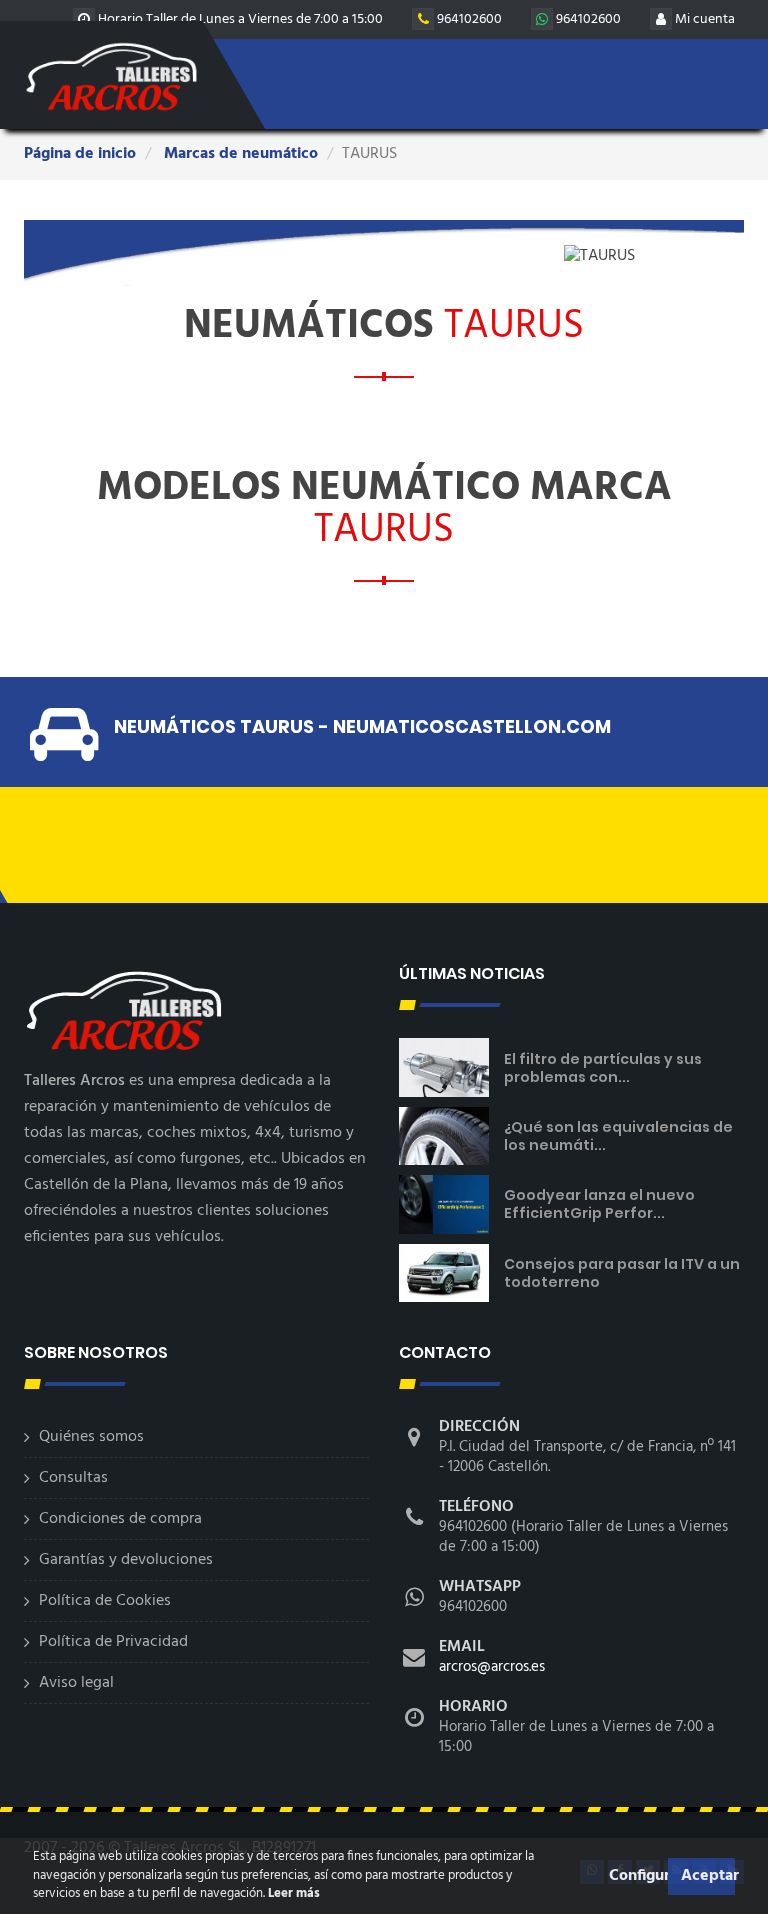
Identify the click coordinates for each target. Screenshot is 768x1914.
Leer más (292, 1893)
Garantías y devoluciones (126, 1560)
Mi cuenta (703, 19)
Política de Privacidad (113, 1642)
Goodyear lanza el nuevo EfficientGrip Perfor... (599, 1204)
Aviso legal (76, 1683)
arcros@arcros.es (492, 1667)
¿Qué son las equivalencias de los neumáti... (618, 1136)
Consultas (73, 1478)
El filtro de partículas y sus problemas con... (603, 1068)
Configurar (636, 1876)
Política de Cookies (105, 1601)
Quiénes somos (91, 1437)
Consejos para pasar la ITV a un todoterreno (622, 1273)
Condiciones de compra (120, 1519)
